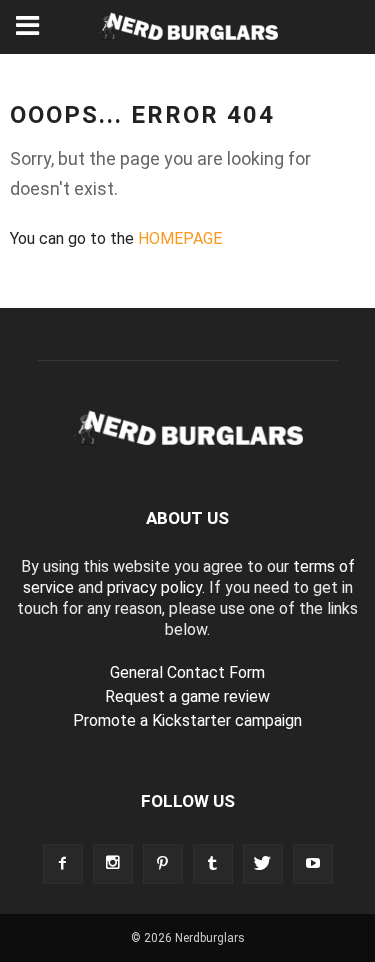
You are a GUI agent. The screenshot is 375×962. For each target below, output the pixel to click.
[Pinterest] (163, 864)
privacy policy (154, 587)
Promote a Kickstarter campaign (187, 720)
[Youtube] (313, 864)
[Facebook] (63, 864)
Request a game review (187, 696)
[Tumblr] (213, 864)
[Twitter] (263, 864)
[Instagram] (113, 864)
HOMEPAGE (180, 238)
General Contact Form (187, 672)
